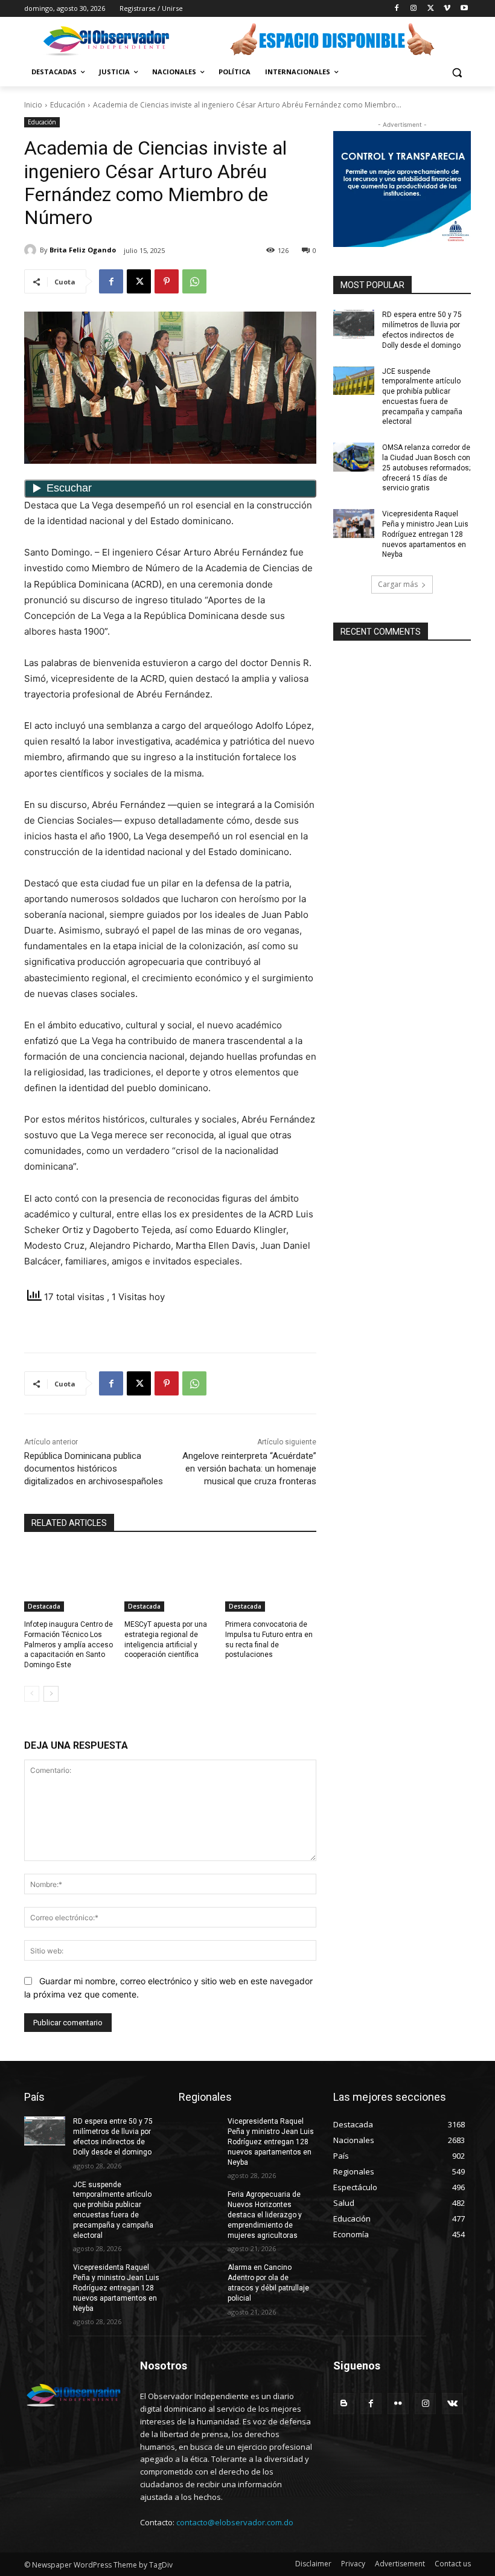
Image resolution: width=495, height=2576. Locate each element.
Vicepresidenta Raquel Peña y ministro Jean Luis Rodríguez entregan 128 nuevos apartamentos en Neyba (425, 534)
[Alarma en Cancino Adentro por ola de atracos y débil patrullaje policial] (199, 2277)
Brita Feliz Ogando (83, 250)
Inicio (33, 105)
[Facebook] (397, 9)
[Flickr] (398, 2404)
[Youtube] (464, 9)
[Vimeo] (447, 9)
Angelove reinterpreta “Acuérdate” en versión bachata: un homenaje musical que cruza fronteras (249, 1469)
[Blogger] (344, 2404)
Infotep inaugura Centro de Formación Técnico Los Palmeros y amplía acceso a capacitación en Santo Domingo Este (69, 1645)
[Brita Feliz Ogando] (32, 250)
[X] (431, 9)
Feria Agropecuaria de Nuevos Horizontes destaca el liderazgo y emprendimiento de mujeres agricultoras (265, 2215)
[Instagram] (414, 9)
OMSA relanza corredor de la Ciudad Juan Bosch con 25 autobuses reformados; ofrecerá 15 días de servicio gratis (426, 468)
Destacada (44, 1606)
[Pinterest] (167, 281)
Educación (68, 105)
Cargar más (398, 584)
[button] (457, 72)
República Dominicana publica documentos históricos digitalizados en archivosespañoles (94, 1469)
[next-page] (51, 1694)
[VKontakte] (452, 2404)
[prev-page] (32, 1694)
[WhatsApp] (194, 281)
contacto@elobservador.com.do (235, 2522)
